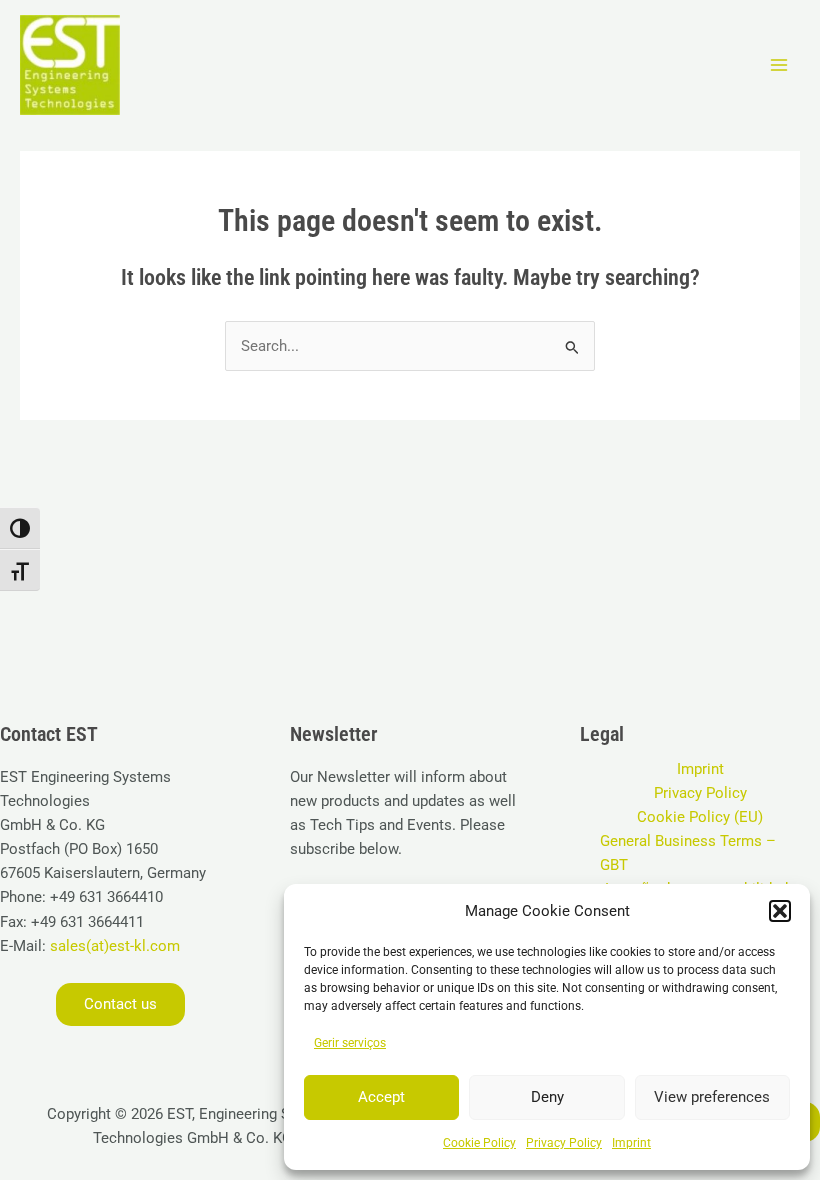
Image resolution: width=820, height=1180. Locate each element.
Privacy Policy (564, 1143)
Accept (381, 1097)
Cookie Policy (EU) (700, 817)
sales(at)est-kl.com (113, 946)
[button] (780, 911)
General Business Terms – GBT (688, 853)
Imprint (631, 1143)
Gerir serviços (350, 1043)
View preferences (712, 1097)
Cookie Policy (479, 1143)
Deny (547, 1097)
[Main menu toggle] (779, 65)
